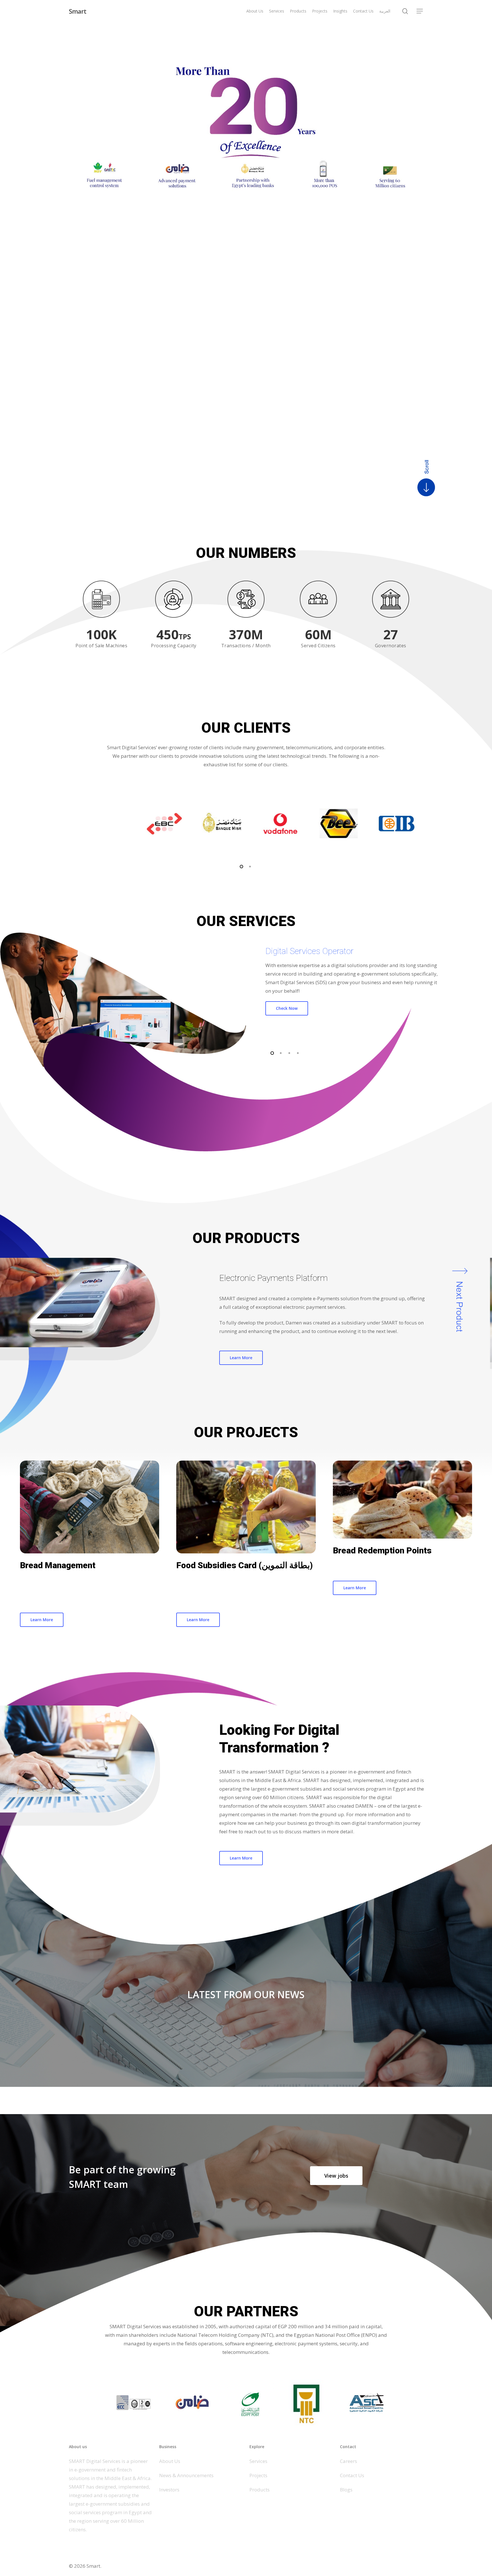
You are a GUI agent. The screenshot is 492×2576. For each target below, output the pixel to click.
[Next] (456, 1268)
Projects (258, 2475)
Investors (169, 2490)
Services (258, 2461)
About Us (170, 2461)
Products (260, 2490)
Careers (348, 2461)
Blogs (346, 2490)
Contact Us (352, 2475)
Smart (78, 11)
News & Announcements (186, 2475)
